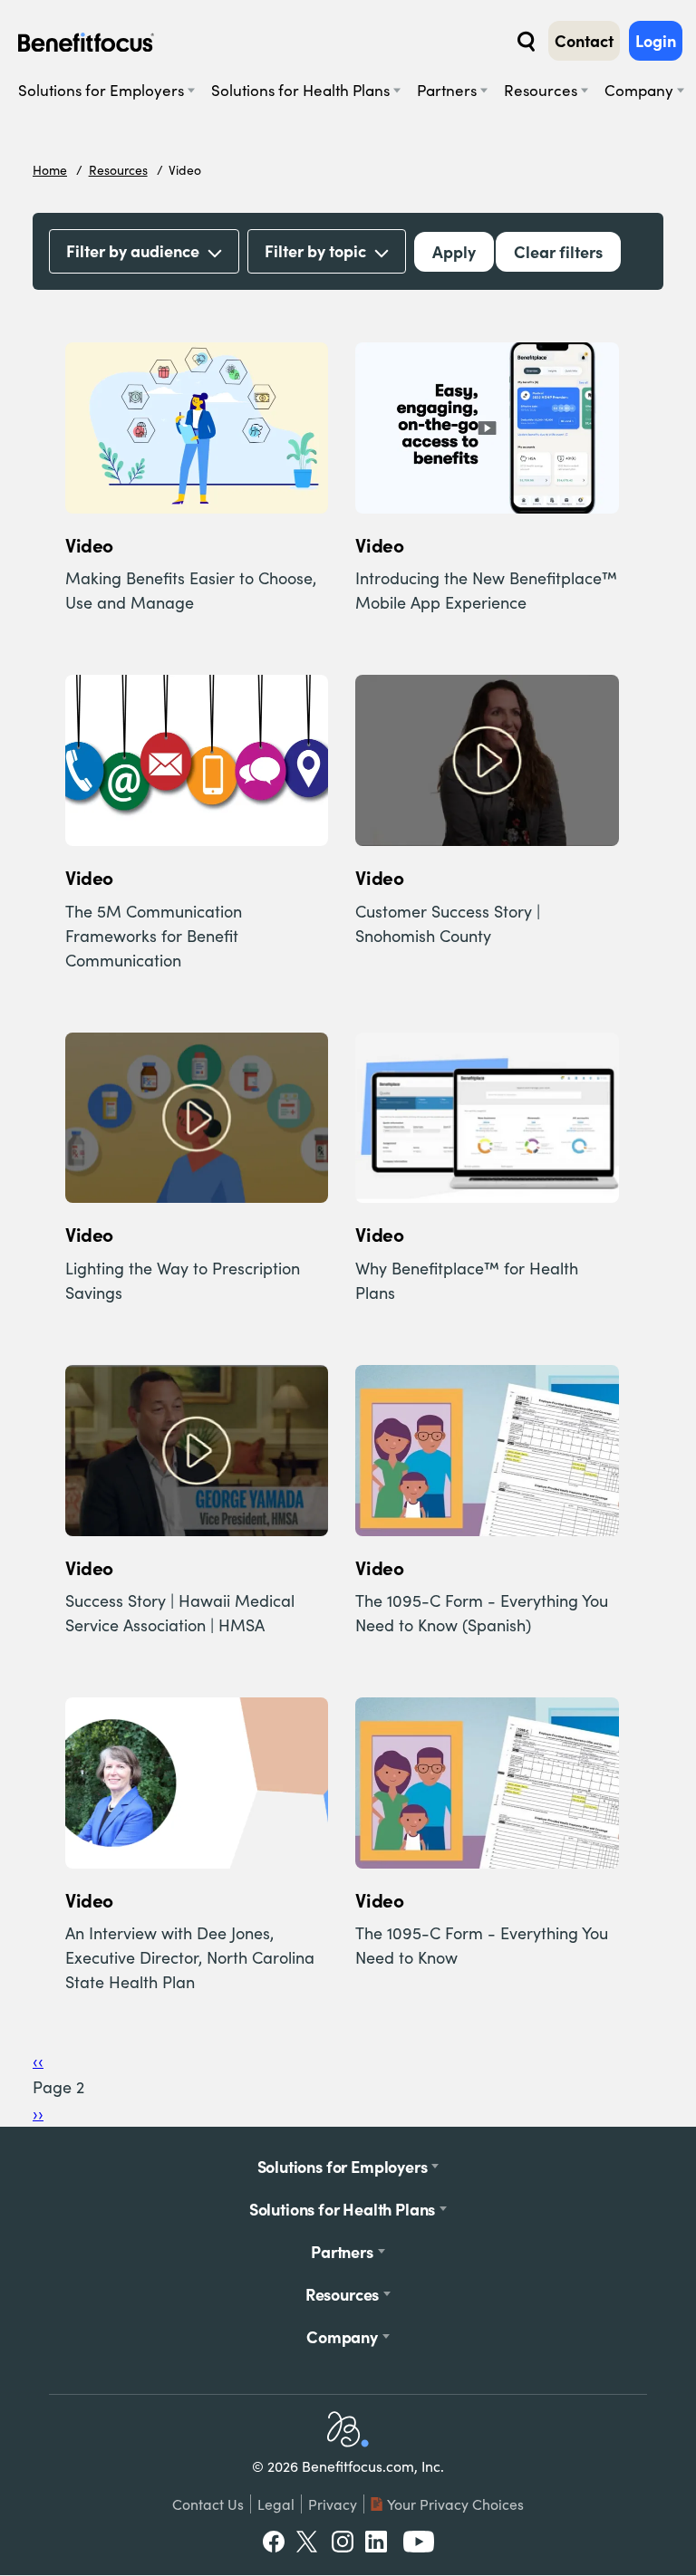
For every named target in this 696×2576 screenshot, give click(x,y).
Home (50, 170)
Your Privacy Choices (455, 2504)
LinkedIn (378, 2542)
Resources (541, 90)
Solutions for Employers (101, 90)
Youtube (419, 2542)
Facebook (274, 2542)
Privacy (333, 2504)
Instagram (343, 2542)
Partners (447, 90)
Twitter (308, 2542)
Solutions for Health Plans (300, 90)
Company (639, 90)
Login (656, 41)
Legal (276, 2504)
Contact (584, 41)
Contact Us (208, 2504)
